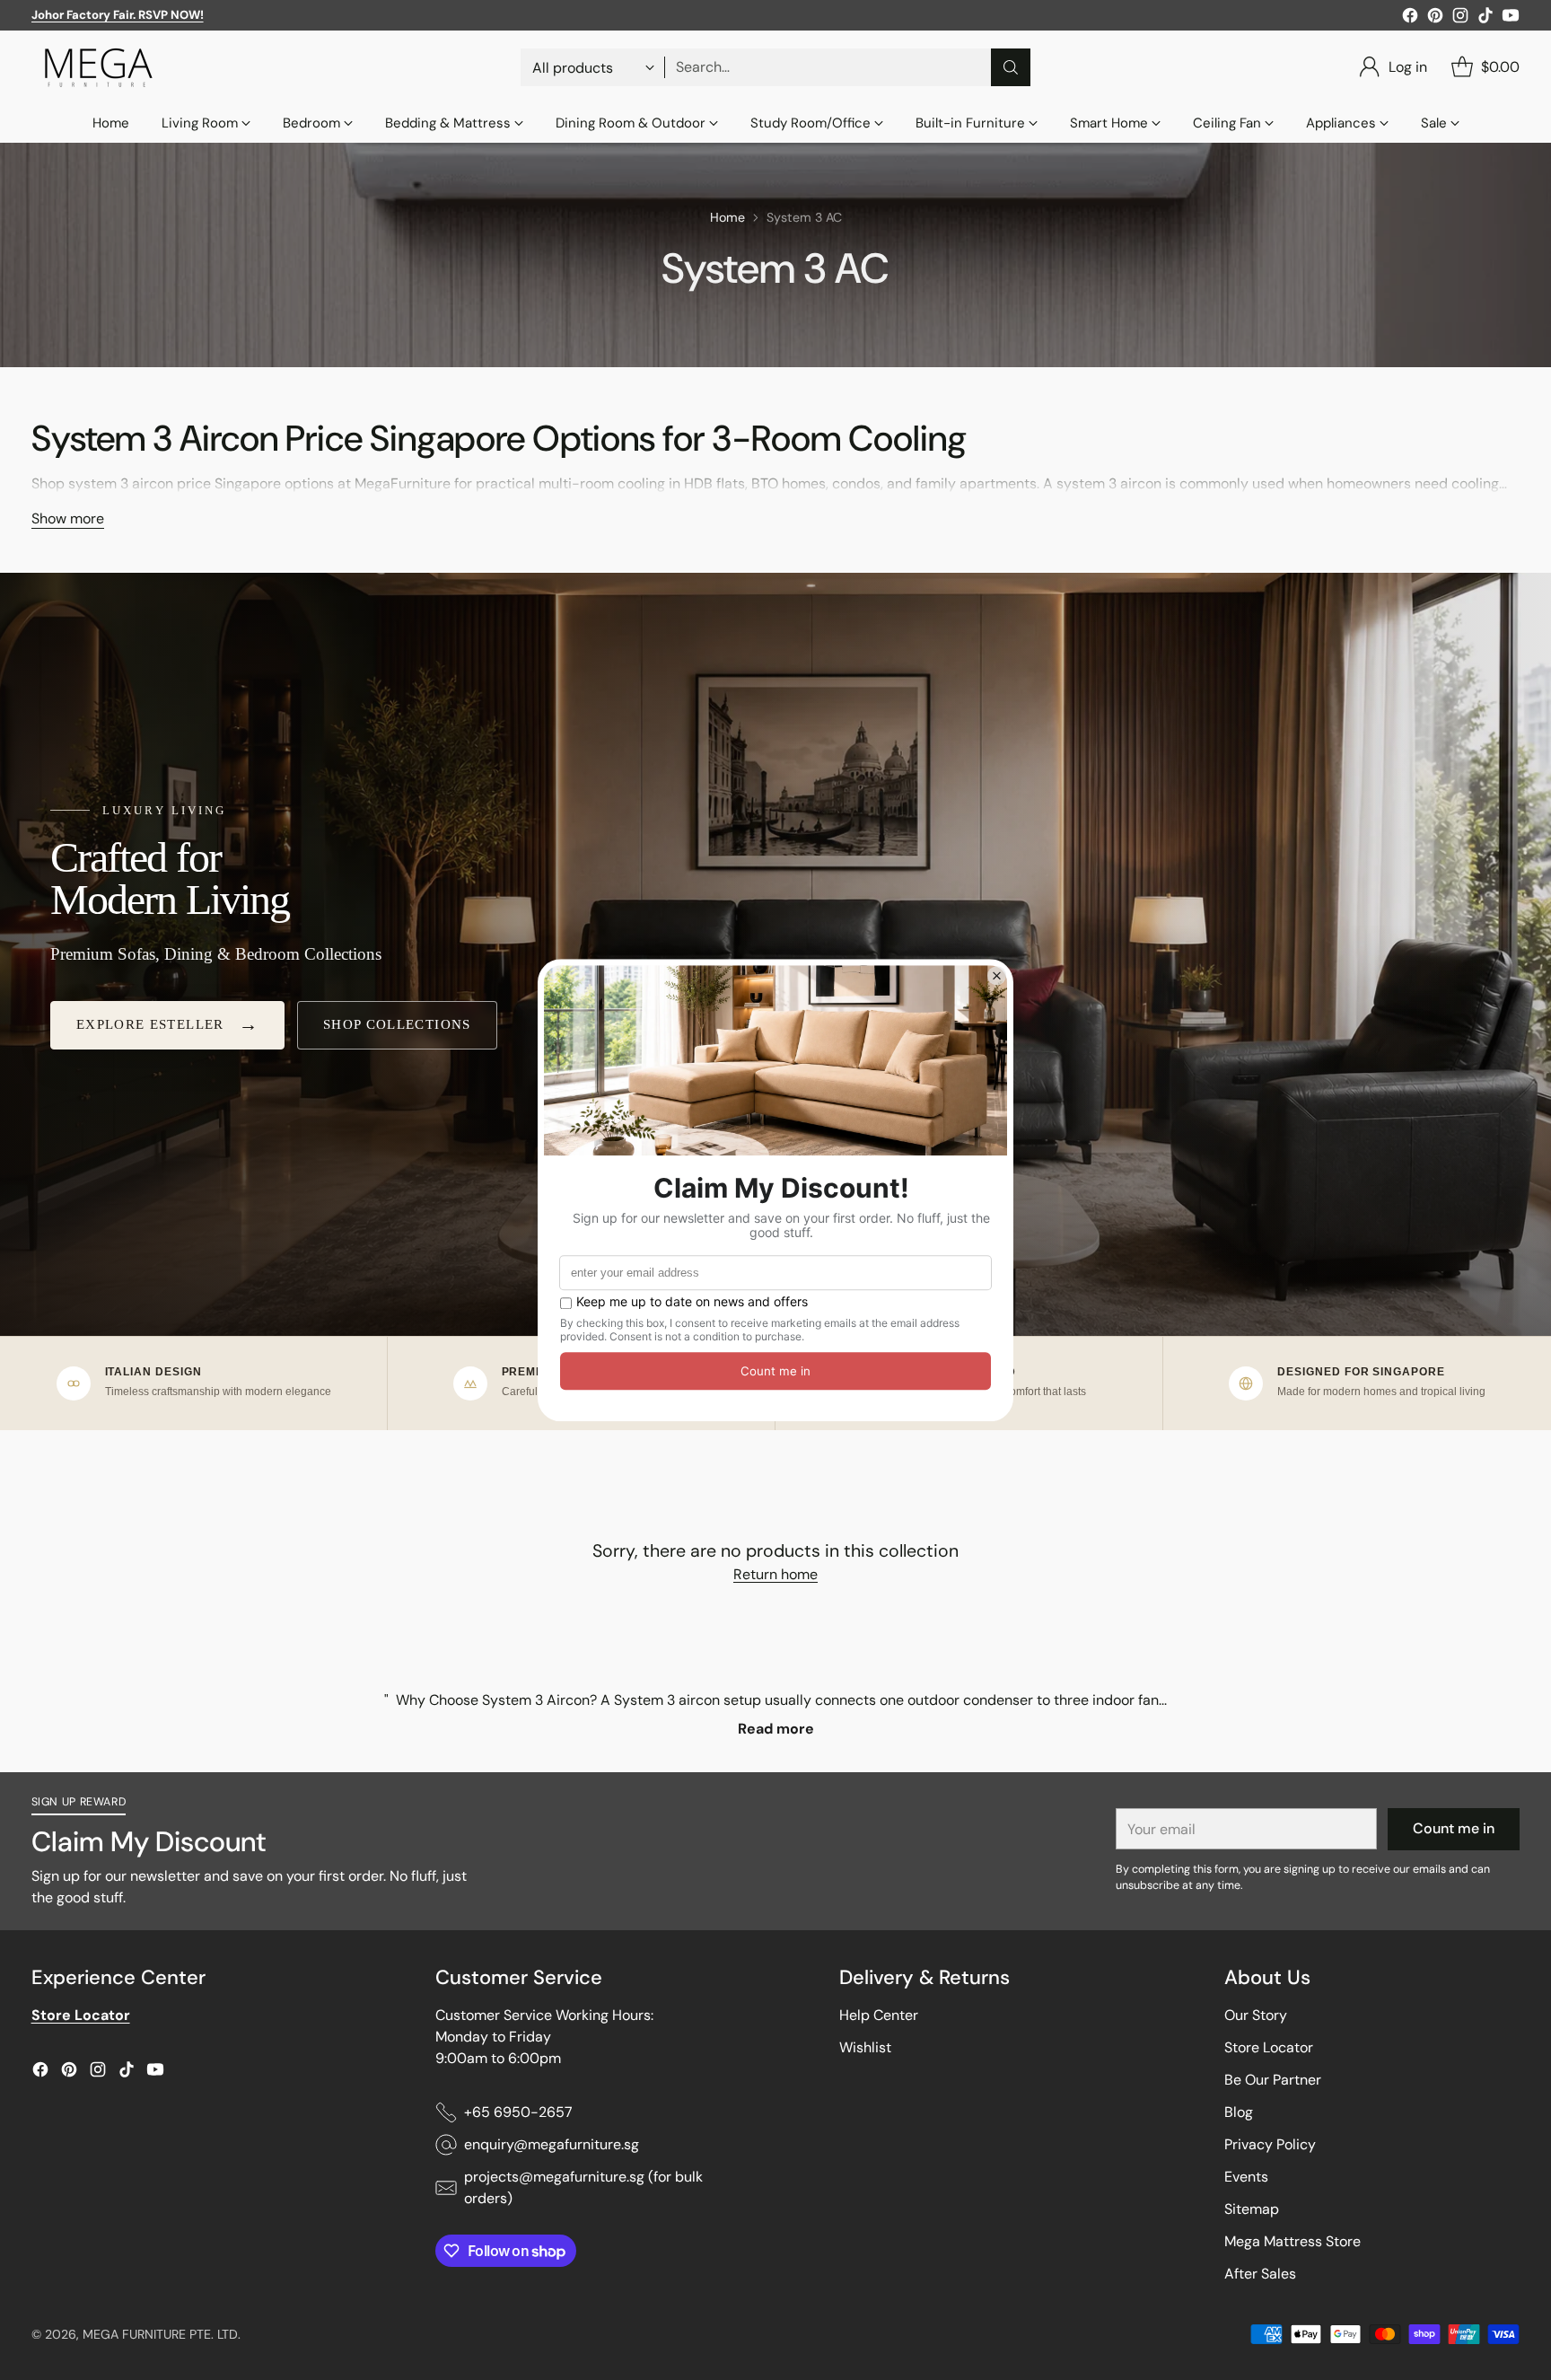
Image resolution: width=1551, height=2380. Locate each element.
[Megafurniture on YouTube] (1511, 18)
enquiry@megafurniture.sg (552, 2144)
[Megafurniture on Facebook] (1410, 18)
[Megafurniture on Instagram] (1460, 18)
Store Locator (1269, 2047)
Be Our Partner (1273, 2080)
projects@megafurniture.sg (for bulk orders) (583, 2187)
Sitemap (1252, 2209)
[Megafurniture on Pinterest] (1435, 18)
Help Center (879, 2015)
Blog (1239, 2112)
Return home (775, 1574)
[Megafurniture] (99, 67)
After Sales (1260, 2274)
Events (1246, 2177)
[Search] (1011, 67)
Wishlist (865, 2047)
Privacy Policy (1270, 2144)
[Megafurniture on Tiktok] (1485, 18)
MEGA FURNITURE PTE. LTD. (162, 2334)
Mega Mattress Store (1292, 2241)
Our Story (1256, 2015)
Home (727, 217)
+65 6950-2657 (518, 2112)
